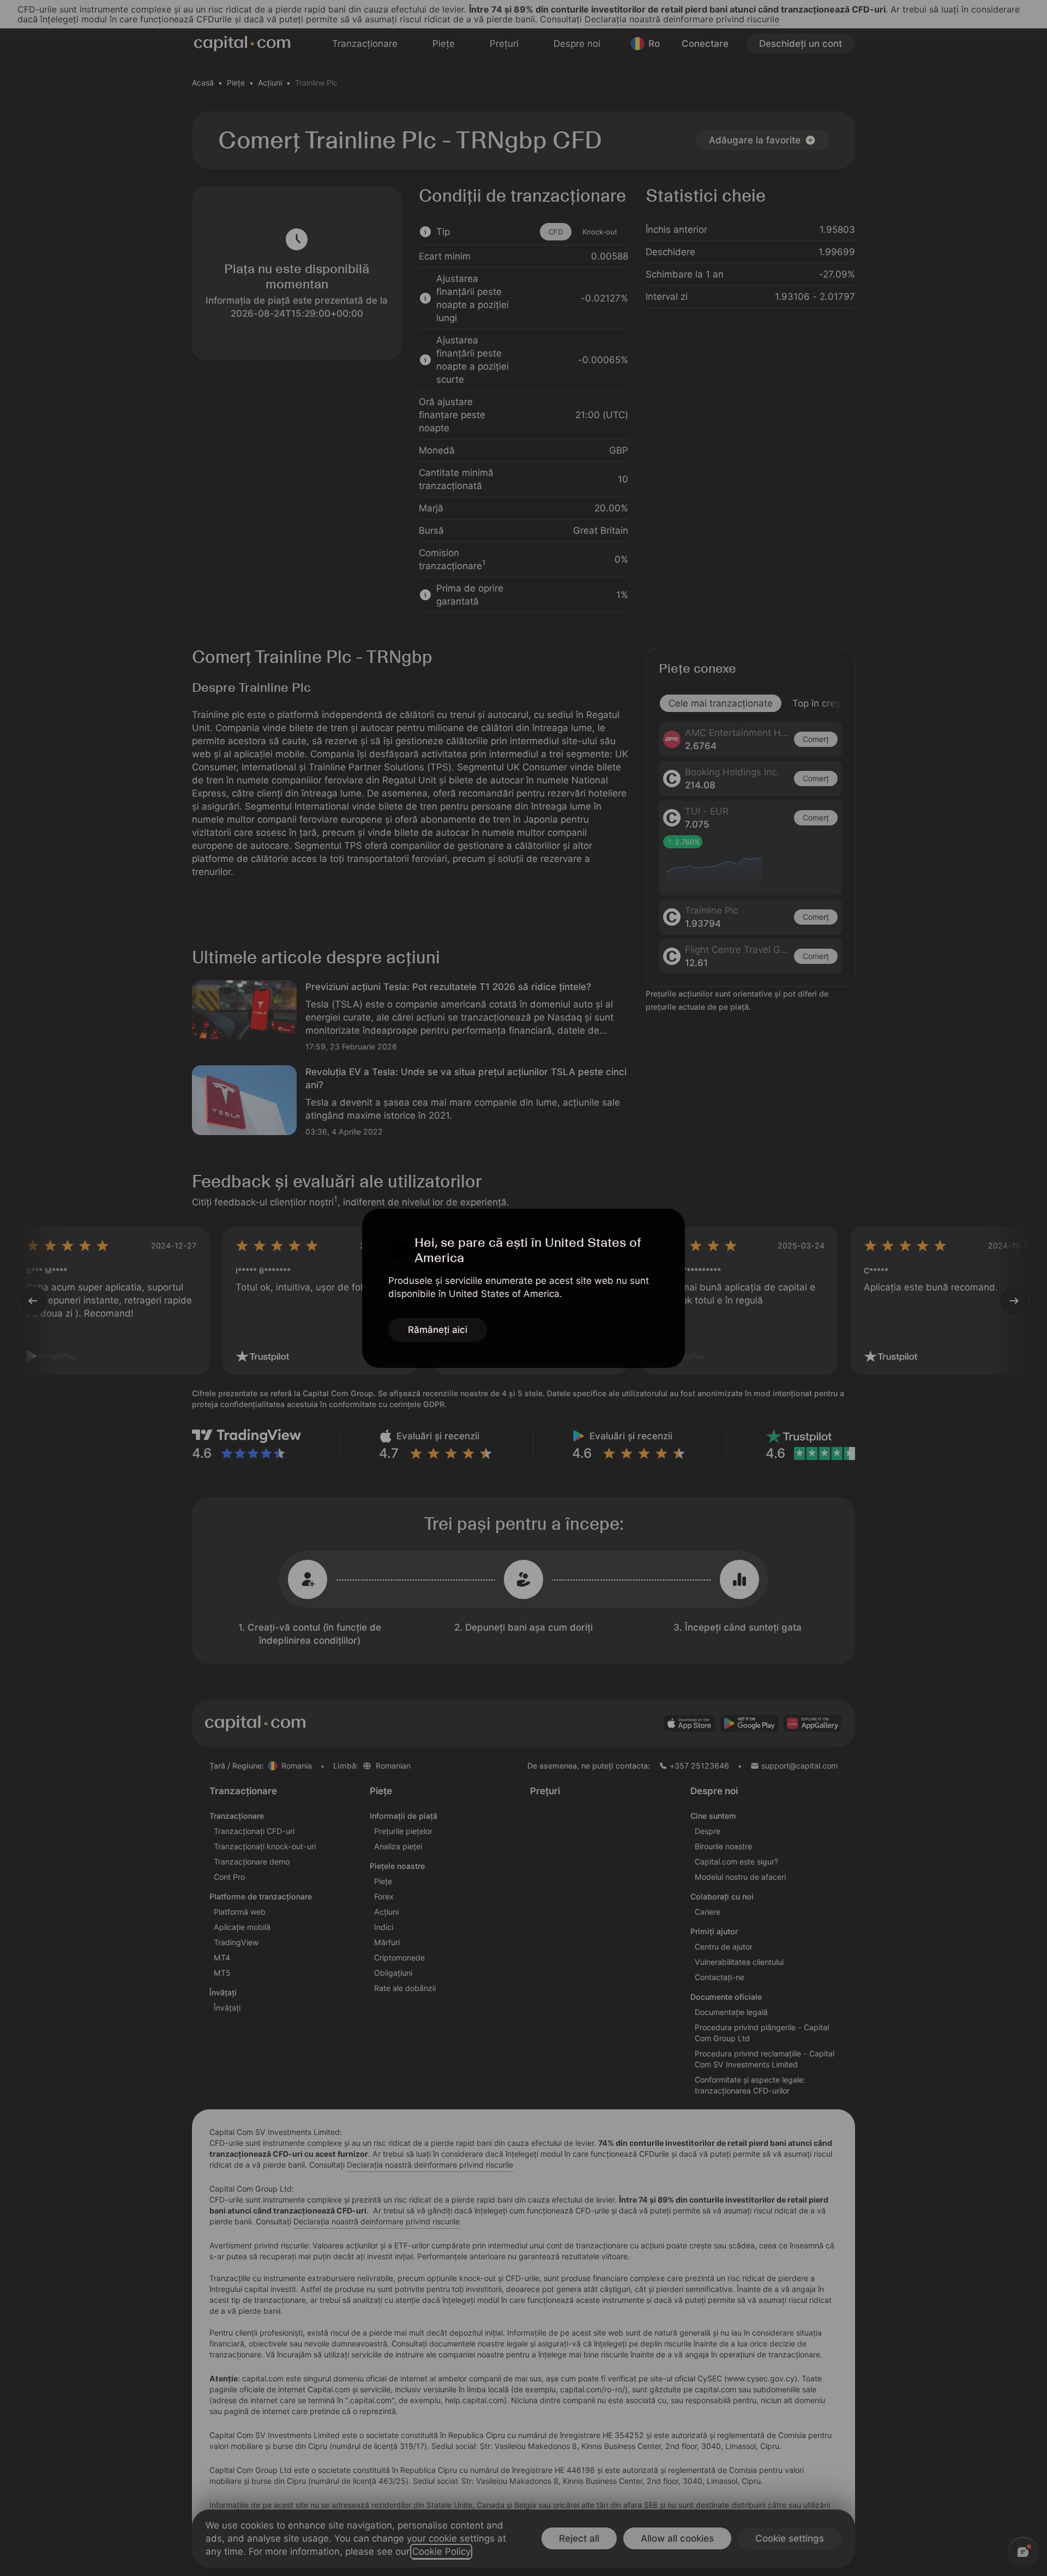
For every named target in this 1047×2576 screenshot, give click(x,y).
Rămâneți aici (438, 1330)
